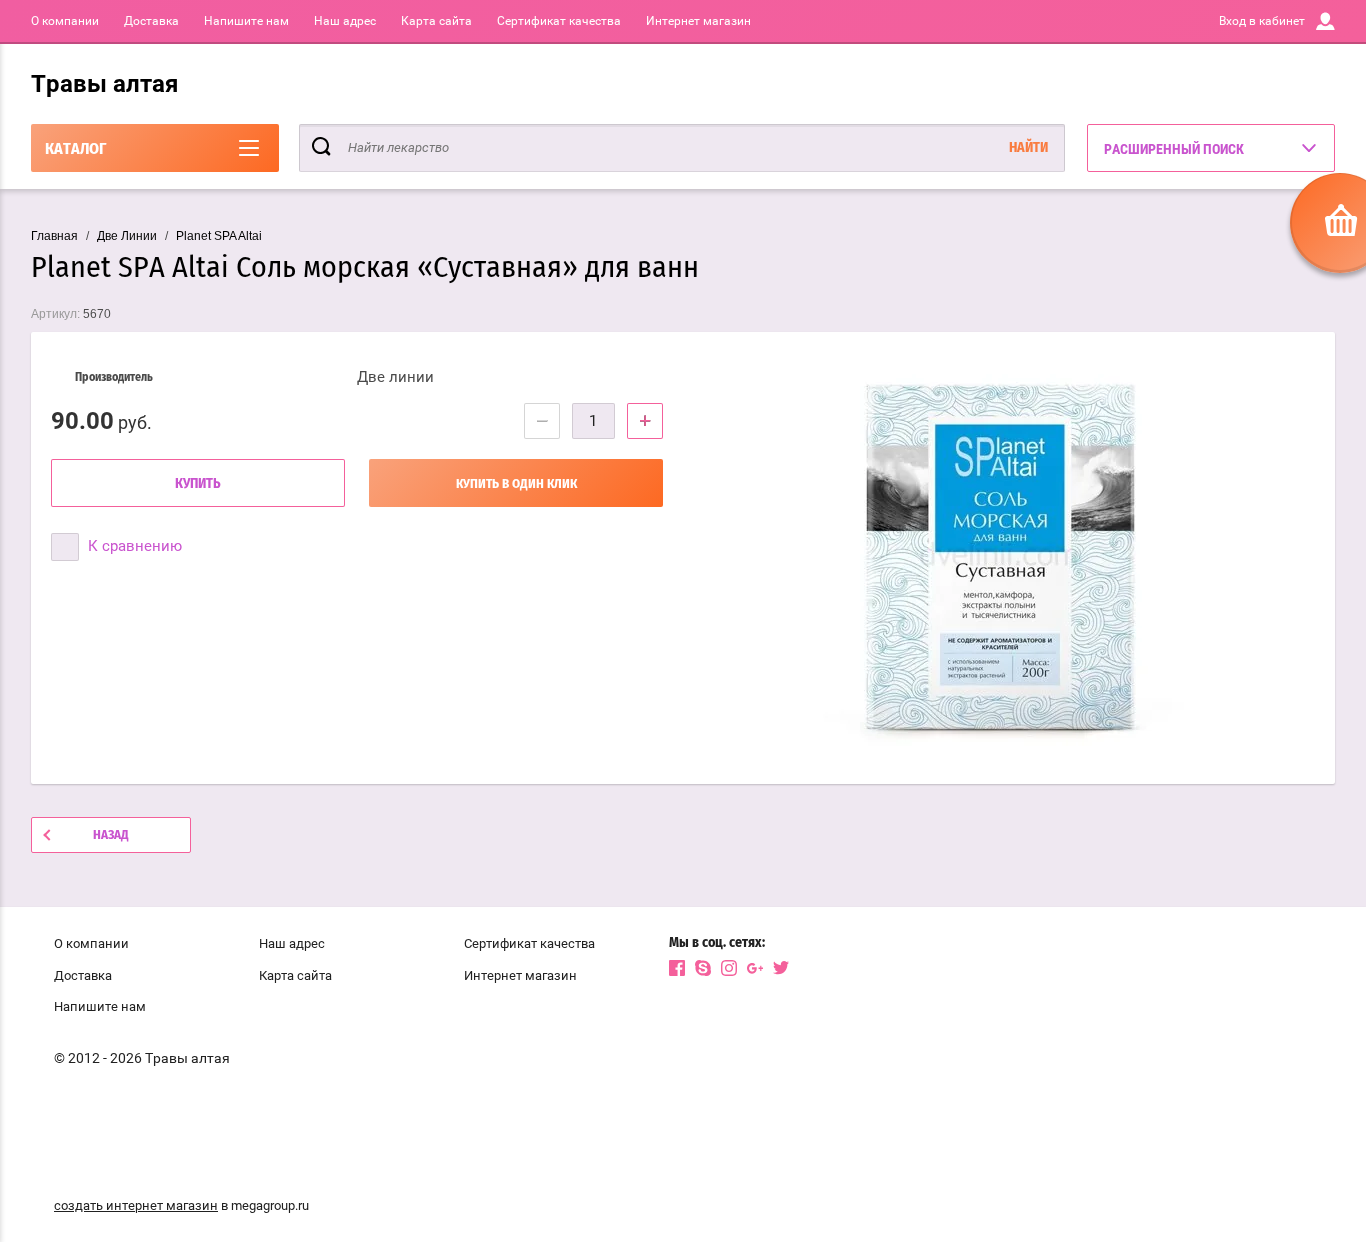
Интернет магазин (698, 21)
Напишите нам (246, 21)
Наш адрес (345, 21)
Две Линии (127, 236)
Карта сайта (436, 21)
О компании (65, 21)
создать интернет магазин (136, 1205)
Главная (54, 236)
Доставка (151, 21)
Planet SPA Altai (219, 236)
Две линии (395, 377)
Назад (111, 835)
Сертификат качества (559, 21)
